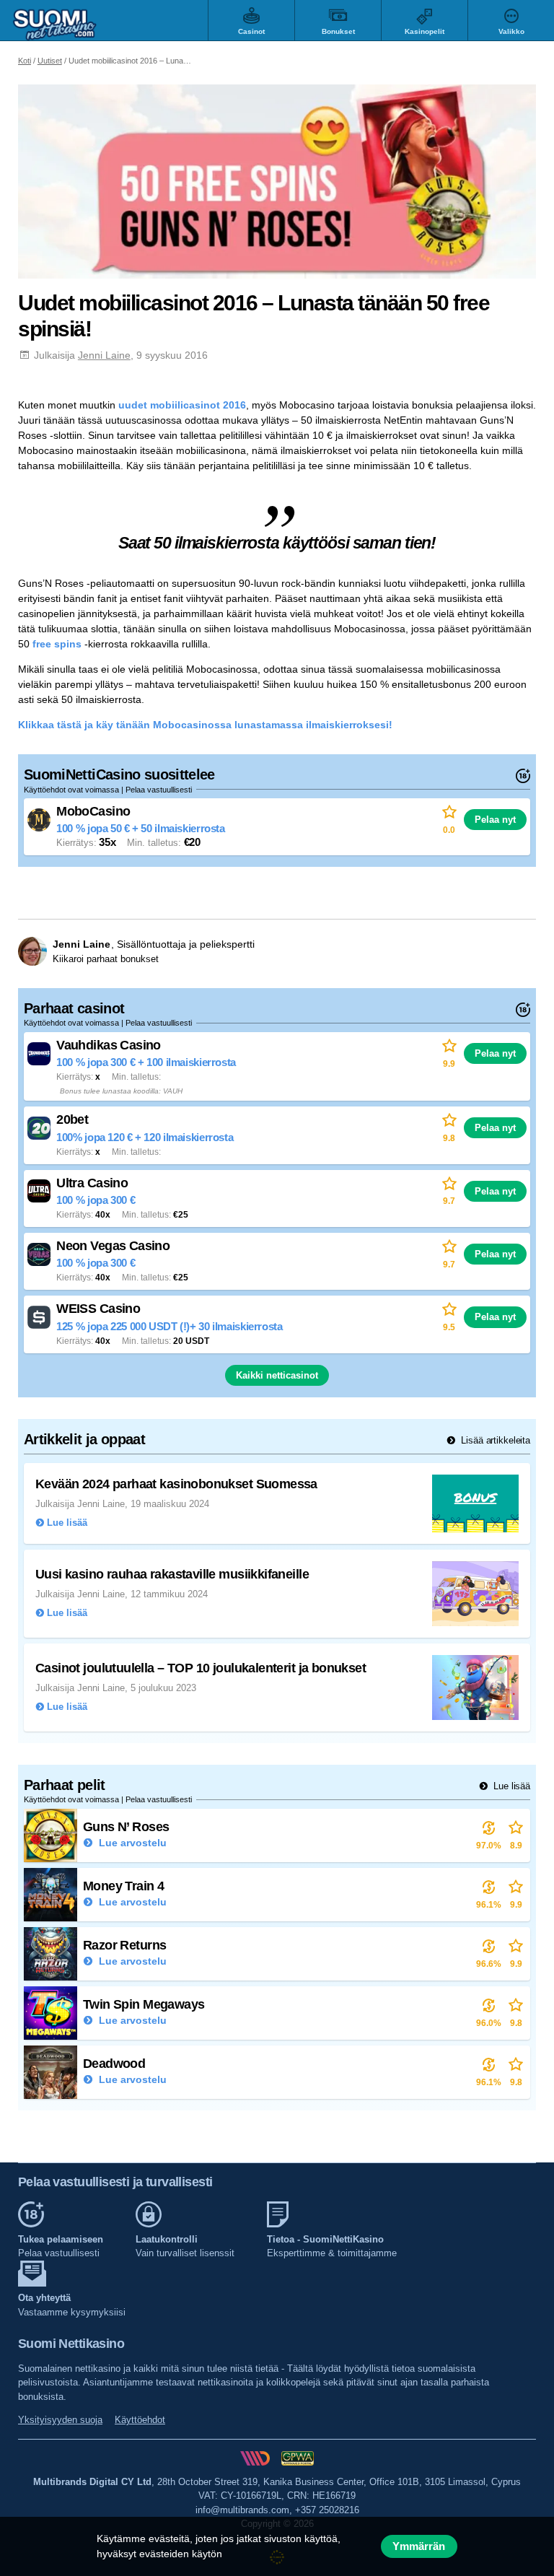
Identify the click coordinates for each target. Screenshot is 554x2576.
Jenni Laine (104, 355)
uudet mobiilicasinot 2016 (182, 405)
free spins (57, 644)
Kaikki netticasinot (277, 1375)
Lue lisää (510, 1786)
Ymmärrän (419, 2546)
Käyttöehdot (140, 2420)
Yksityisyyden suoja (60, 2420)
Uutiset (50, 61)
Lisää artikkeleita (494, 1440)
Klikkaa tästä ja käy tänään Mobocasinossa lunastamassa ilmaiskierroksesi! (205, 725)
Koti (25, 61)
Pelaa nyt (495, 820)
